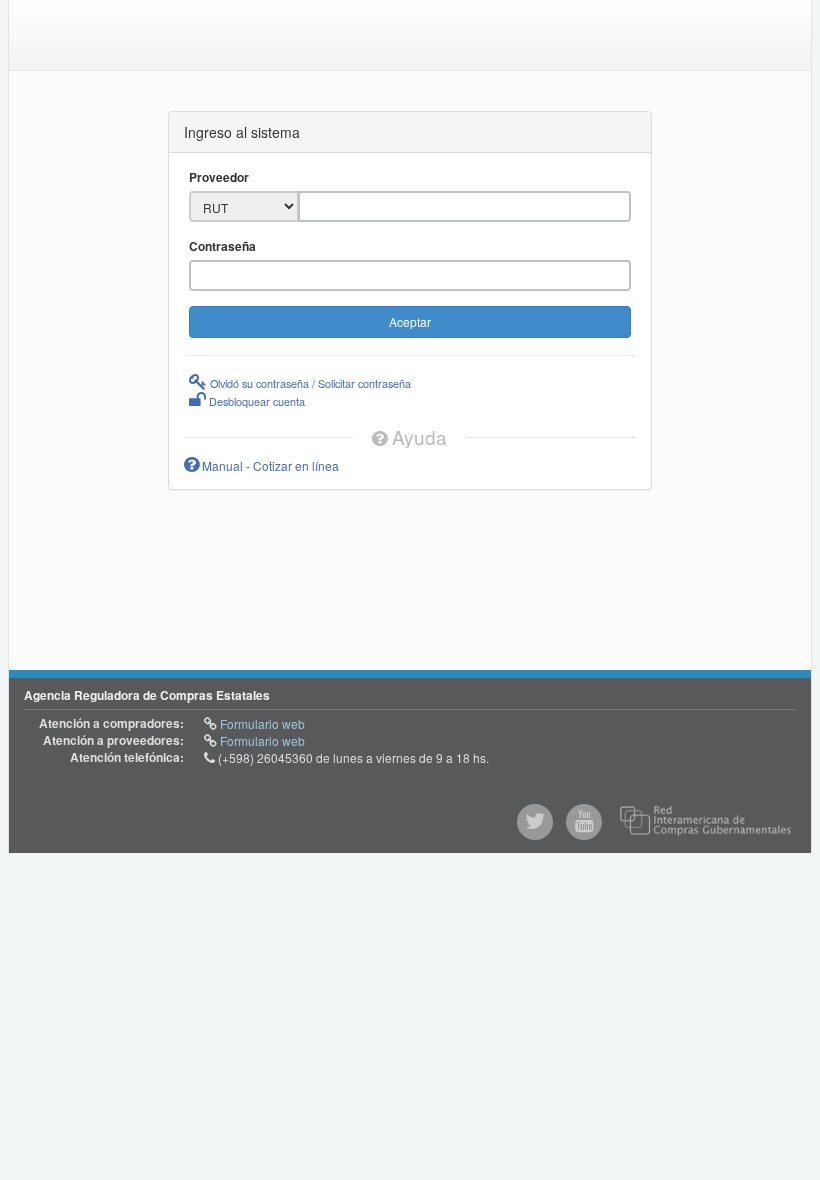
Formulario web (261, 723)
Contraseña (222, 246)
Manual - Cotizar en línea (269, 465)
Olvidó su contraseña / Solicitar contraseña (309, 383)
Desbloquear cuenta (255, 401)
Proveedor (219, 177)
